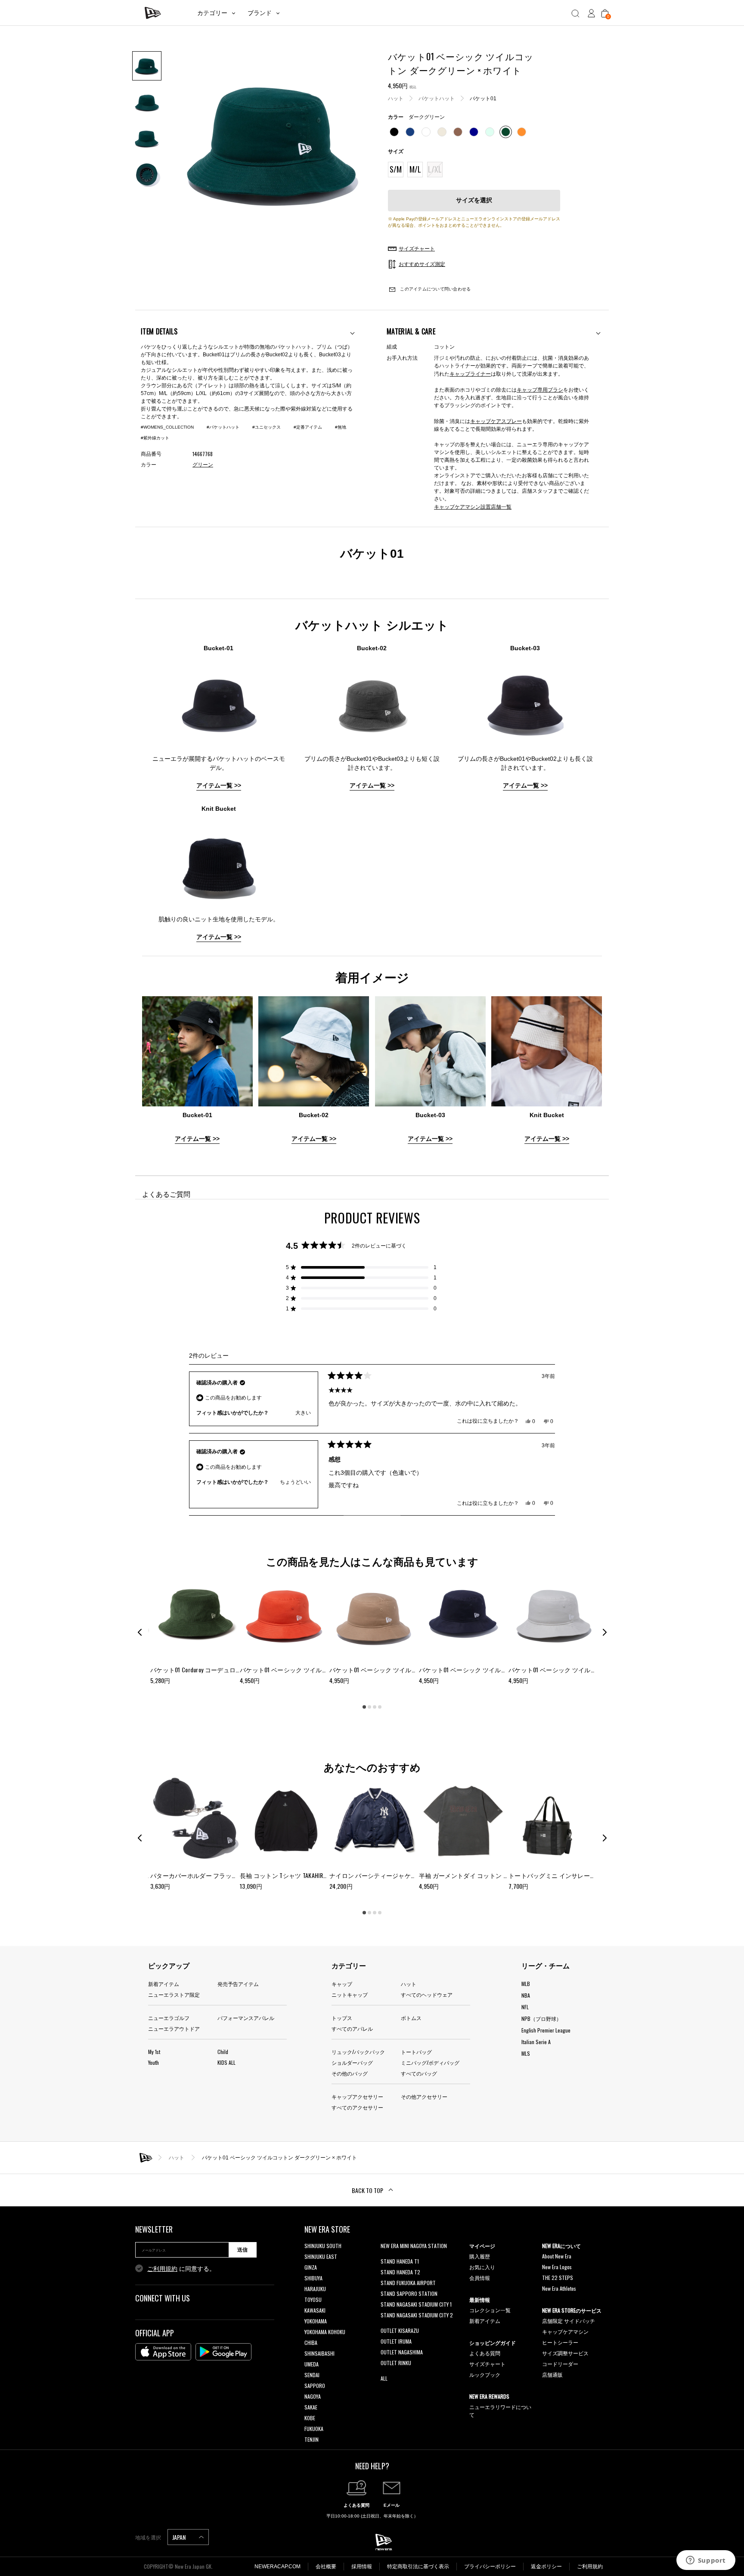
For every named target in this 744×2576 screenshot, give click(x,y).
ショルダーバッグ (352, 2062)
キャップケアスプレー (496, 421)
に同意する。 (181, 2269)
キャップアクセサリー (357, 2096)
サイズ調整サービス (565, 2353)
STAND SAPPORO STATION (409, 2293)
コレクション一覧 (490, 2310)
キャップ (342, 1984)
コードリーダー (560, 2364)
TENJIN (312, 2439)
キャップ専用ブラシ (540, 389)
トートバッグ (416, 2052)
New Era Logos (557, 2267)
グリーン (203, 465)
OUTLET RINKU (396, 2363)
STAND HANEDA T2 (400, 2272)
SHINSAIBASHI (319, 2353)
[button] (361, 1267)
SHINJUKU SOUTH (323, 2246)
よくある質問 (485, 2353)
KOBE (310, 2418)
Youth (153, 2062)
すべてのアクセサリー (357, 2107)
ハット (396, 99)
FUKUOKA (314, 2429)
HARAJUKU (315, 2289)
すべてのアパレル (352, 2028)
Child (223, 2052)
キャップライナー (470, 373)
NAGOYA (313, 2396)
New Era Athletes (559, 2288)
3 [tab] (375, 1707)
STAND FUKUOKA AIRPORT (408, 2283)
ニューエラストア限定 (174, 1994)
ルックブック (485, 2374)
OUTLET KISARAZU (400, 2330)
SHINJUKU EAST (321, 2256)
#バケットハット (223, 427)
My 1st (154, 2052)
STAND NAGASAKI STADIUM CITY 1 (416, 2304)
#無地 (341, 427)
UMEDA (312, 2364)
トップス (342, 2018)
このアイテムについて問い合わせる (435, 289)
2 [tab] (369, 1707)
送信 (242, 2250)
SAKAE (311, 2407)
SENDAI (312, 2375)
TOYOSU (313, 2300)
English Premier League (546, 2030)
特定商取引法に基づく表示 (418, 2567)
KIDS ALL (226, 2062)
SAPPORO (315, 2386)
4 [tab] (380, 1707)
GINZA (311, 2267)
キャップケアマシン (565, 2331)
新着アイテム (164, 1984)
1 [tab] (364, 1707)
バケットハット (437, 99)
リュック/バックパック (358, 2052)
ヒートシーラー (560, 2342)
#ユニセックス (267, 427)
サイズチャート (487, 2364)
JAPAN (180, 2537)
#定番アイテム (308, 427)
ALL (384, 2378)
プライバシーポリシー (490, 2567)
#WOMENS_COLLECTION (167, 427)
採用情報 (362, 2567)
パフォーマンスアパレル (246, 2018)
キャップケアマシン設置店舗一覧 (473, 506)
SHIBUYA (313, 2278)
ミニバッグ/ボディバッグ (430, 2062)
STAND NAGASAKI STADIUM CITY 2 (417, 2315)
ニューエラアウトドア (174, 2028)
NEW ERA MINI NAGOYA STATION (414, 2246)
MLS (526, 2053)
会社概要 (326, 2567)
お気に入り (482, 2267)
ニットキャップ (350, 1994)
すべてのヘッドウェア (427, 1994)
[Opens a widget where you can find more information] (706, 2561)
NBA (526, 1995)
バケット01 (483, 99)
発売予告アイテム (238, 1984)
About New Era (557, 2256)
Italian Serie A (536, 2042)
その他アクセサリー (424, 2096)
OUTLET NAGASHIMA (402, 2352)
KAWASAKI (315, 2310)
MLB (526, 1984)
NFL (525, 2007)
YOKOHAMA (316, 2321)
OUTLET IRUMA (396, 2341)
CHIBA (311, 2343)
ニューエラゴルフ (169, 2018)
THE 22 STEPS (558, 2278)
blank (386, 2256)
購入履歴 (480, 2256)
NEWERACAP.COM (277, 2567)
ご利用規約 (162, 2269)
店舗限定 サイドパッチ (569, 2321)
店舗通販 (552, 2374)
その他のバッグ (350, 2073)
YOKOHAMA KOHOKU (325, 2332)
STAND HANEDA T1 (400, 2261)
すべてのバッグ (419, 2073)
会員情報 (480, 2278)
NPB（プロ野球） (541, 2018)
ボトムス (411, 2018)
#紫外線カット (155, 438)
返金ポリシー (546, 2567)
